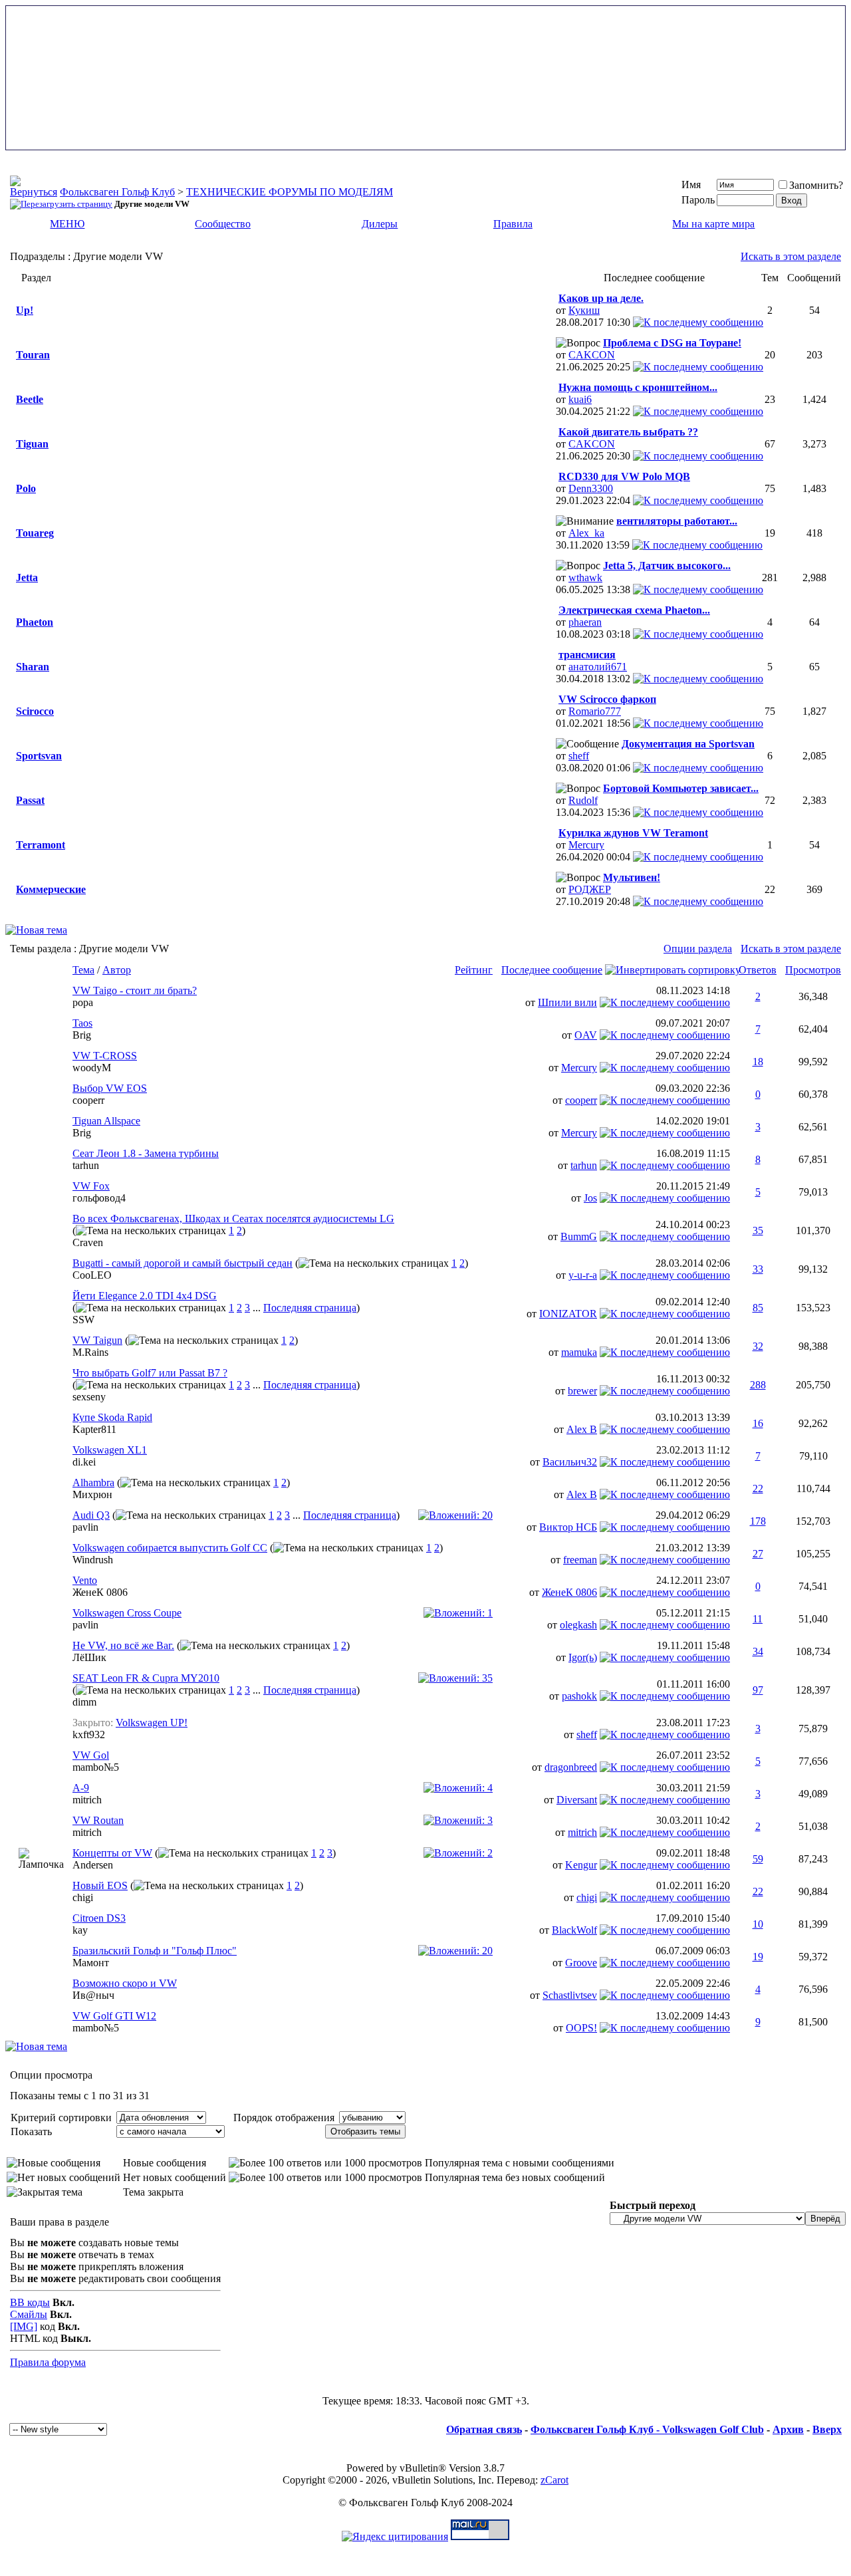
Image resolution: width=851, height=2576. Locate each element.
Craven (88, 1242)
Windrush (93, 1560)
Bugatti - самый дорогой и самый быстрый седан (182, 1263)
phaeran (585, 622)
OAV (586, 1035)
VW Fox (91, 1186)
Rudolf (583, 800)
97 (758, 1690)
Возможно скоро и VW (125, 1983)
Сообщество (223, 224)
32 (758, 1346)
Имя (691, 185)
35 (758, 1230)
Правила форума (48, 2362)
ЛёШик (89, 1657)
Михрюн (92, 1494)
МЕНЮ (67, 224)
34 (758, 1651)
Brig (82, 1035)
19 (758, 1957)
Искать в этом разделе (791, 256)
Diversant (577, 1800)
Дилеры (380, 224)
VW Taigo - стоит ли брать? (135, 990)
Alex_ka (586, 533)
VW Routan (98, 1820)
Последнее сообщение (552, 970)
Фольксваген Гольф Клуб (117, 192)
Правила (513, 224)
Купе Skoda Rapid (112, 1417)
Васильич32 (570, 1462)
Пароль (698, 200)
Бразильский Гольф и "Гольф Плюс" (155, 1951)
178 (758, 1521)
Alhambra (93, 1482)
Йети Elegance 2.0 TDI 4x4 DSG (145, 1296)
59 (758, 1859)
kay (80, 1930)
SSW (83, 1320)
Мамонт (91, 1963)
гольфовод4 (99, 1198)
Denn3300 (591, 488)
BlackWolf (574, 1930)
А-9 (81, 1788)
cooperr (88, 1100)
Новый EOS (100, 1885)
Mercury (586, 845)
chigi (83, 1897)
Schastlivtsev (570, 1995)
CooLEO (92, 1275)
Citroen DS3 (99, 1918)
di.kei (84, 1462)
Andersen (93, 1865)
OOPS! (581, 2028)
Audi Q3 (91, 1515)
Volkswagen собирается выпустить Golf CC (170, 1548)
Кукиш (584, 310)
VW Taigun (97, 1340)
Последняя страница (310, 1308)
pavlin (85, 1527)
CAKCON (592, 355)
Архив (788, 2429)
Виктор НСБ (568, 1527)
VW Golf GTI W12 (114, 2016)
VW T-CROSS (105, 1056)
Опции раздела (698, 949)
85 (758, 1308)
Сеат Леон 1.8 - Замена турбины (146, 1153)
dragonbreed (571, 1767)
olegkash (578, 1625)
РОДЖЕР (590, 889)
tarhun (86, 1165)
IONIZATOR (568, 1314)
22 (758, 1488)
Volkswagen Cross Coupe (127, 1613)
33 (758, 1269)
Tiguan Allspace (106, 1121)
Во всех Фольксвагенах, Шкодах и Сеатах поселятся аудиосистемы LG (233, 1219)
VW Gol (91, 1755)
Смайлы (29, 2314)
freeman (580, 1560)
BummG (579, 1236)
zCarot (554, 2480)
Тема (83, 970)
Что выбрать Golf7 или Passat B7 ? (150, 1373)
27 (758, 1554)
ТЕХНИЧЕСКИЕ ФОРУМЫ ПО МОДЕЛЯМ (290, 192)
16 (758, 1423)
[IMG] (24, 2326)
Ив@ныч (93, 1995)
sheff (579, 756)
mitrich (87, 1800)
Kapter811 (94, 1429)
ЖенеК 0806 (100, 1592)
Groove (581, 1963)
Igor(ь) (583, 1657)
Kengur (581, 1865)
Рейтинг (474, 970)
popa (83, 1002)
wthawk (585, 578)
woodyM (92, 1068)
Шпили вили (567, 1002)
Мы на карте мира (713, 224)
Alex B (582, 1429)
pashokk (579, 1696)
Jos (590, 1198)
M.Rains (90, 1352)
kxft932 (89, 1735)
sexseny (89, 1397)
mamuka (579, 1352)
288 (758, 1385)
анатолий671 (598, 667)
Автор (117, 970)
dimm (84, 1702)
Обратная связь (484, 2429)
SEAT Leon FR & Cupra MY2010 (146, 1678)
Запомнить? (816, 185)
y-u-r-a (583, 1275)
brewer (582, 1391)
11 (758, 1619)
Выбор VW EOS (110, 1088)
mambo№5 (96, 1767)
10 (758, 1924)
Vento (85, 1580)
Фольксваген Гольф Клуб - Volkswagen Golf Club (647, 2429)
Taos (82, 1023)
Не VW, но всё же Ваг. (123, 1645)
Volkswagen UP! (152, 1723)
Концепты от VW (112, 1853)
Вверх (827, 2429)
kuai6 (580, 399)
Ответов (758, 970)
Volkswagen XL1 (110, 1450)
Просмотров (813, 970)
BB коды (30, 2302)
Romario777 (595, 711)
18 (758, 1062)
